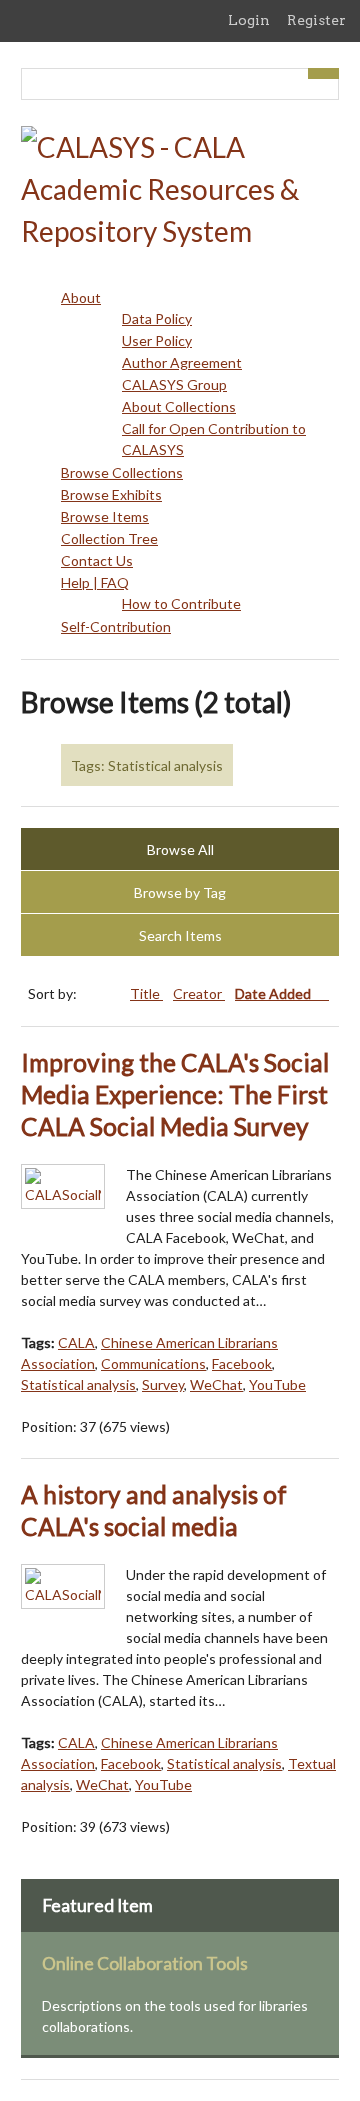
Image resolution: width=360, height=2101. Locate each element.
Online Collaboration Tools (145, 1963)
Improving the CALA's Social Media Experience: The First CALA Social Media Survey (175, 1094)
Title (146, 993)
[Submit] (324, 73)
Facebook (242, 1363)
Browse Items (105, 516)
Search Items (180, 935)
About (81, 297)
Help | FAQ (95, 582)
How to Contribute (181, 603)
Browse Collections (122, 472)
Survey (163, 1384)
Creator (199, 993)
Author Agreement (182, 362)
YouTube (277, 1384)
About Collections (179, 406)
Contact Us (97, 560)
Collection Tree (109, 538)
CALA (76, 1342)
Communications (153, 1363)
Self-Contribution (116, 626)
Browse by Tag (180, 892)
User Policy (157, 340)
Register (316, 20)
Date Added (274, 993)
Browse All (180, 849)
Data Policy (157, 318)
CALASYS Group (174, 384)
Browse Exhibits (111, 494)
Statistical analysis (78, 1384)
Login (249, 20)
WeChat (216, 1384)
